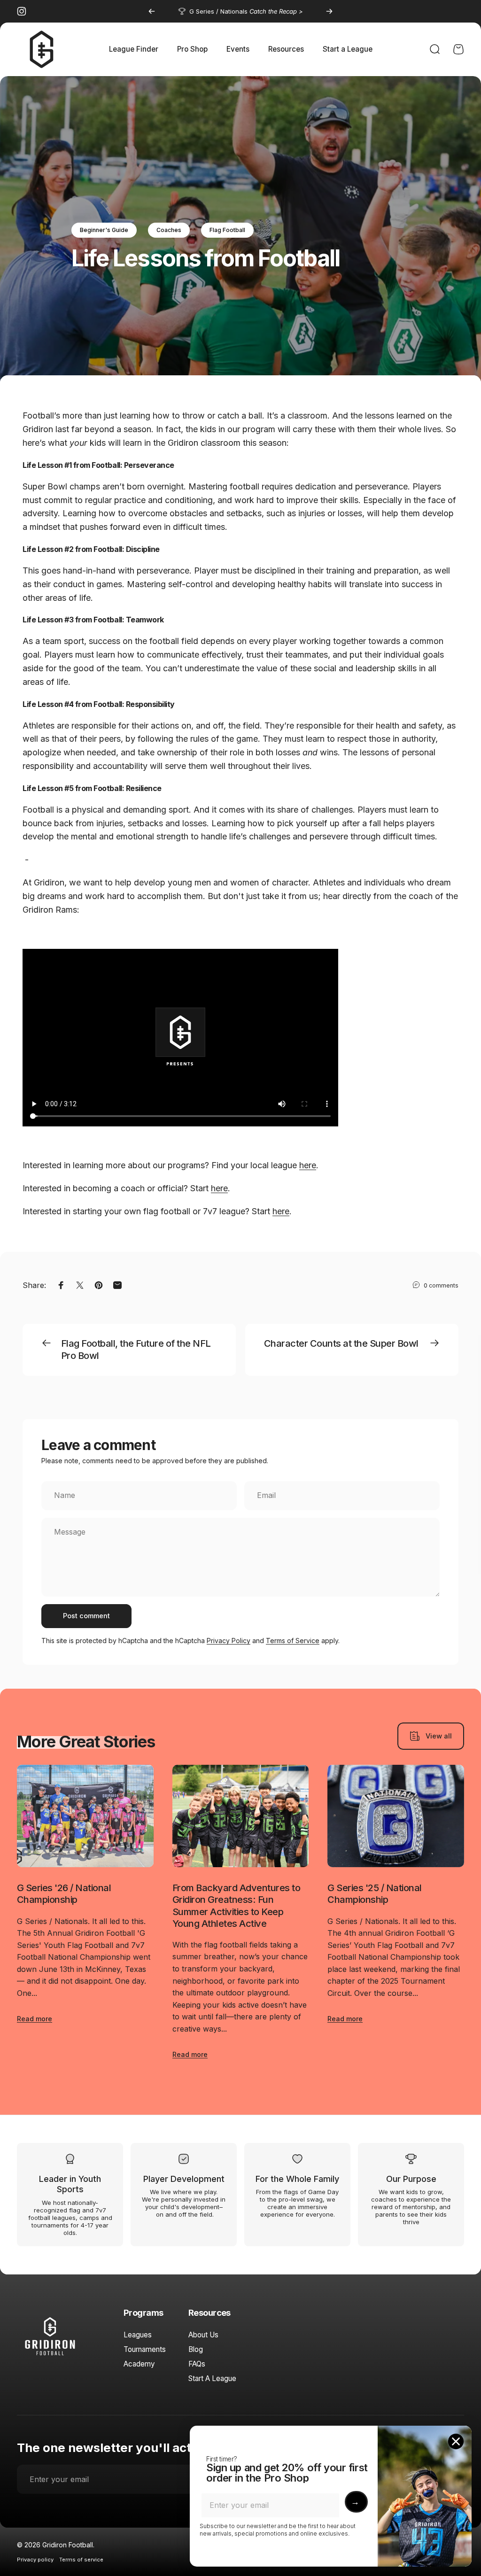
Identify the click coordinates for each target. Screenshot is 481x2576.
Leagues (138, 2335)
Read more (35, 2019)
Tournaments (145, 2349)
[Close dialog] (456, 2441)
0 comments (441, 1285)
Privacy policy (35, 2560)
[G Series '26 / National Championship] (85, 1816)
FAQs (197, 2364)
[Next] (329, 11)
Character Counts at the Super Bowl (341, 1343)
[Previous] (152, 11)
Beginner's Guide (104, 230)
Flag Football (227, 230)
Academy (139, 2364)
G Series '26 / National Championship (64, 1894)
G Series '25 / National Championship (374, 1894)
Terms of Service (293, 1641)
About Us (203, 2335)
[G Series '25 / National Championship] (396, 1816)
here (308, 1165)
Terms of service (81, 2560)
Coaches (169, 230)
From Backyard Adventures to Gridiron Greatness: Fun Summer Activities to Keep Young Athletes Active (236, 1905)
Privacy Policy (229, 1641)
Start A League (212, 2378)
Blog (196, 2349)
